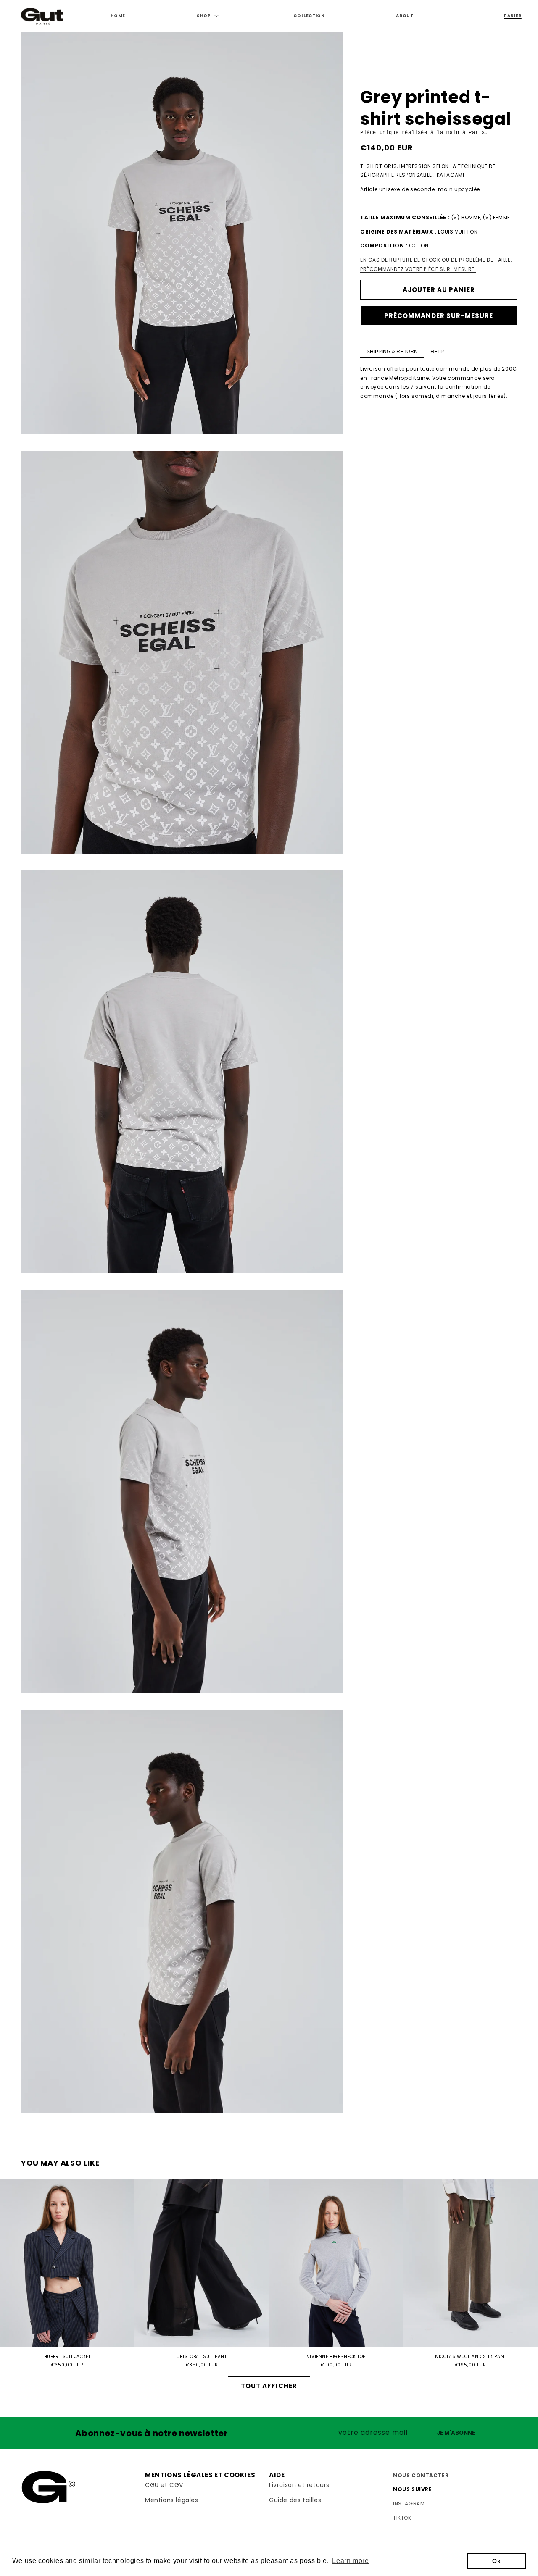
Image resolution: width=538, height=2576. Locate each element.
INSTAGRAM (409, 2504)
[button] (209, 16)
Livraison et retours (299, 2485)
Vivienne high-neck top (336, 2357)
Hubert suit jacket (67, 2357)
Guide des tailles (295, 2500)
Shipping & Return (392, 352)
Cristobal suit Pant (202, 2357)
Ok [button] (496, 2561)
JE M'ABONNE (456, 2433)
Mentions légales (172, 2500)
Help (437, 352)
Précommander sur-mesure (439, 316)
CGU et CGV (164, 2485)
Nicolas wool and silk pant (471, 2357)
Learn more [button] (350, 2561)
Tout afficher (269, 2386)
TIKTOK (402, 2518)
